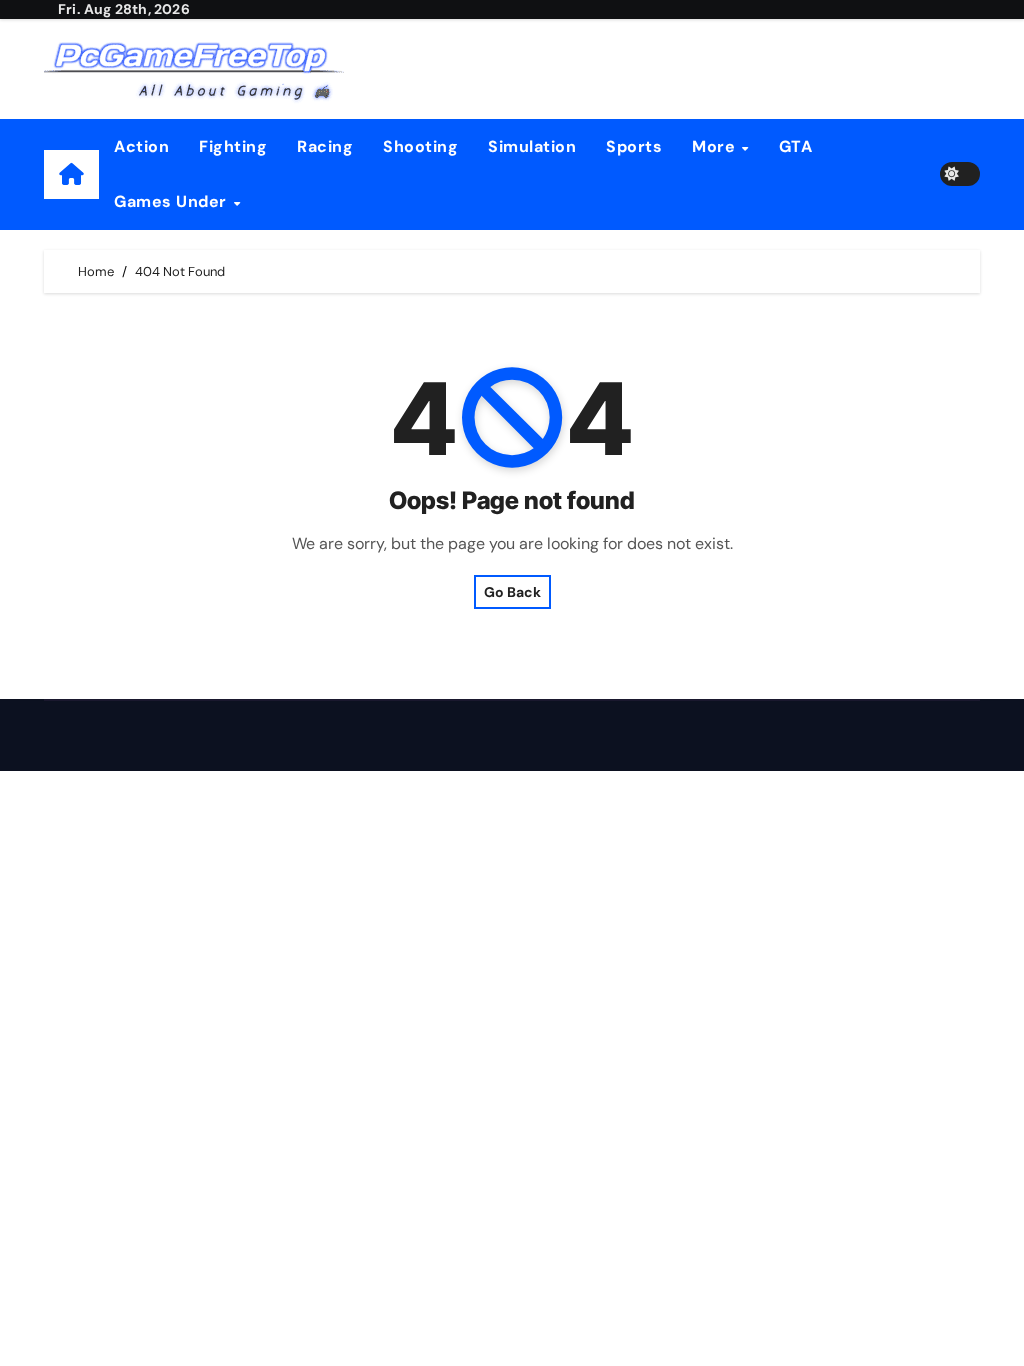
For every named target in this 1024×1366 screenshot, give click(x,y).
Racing (325, 146)
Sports (634, 146)
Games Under (172, 201)
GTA (796, 146)
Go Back (512, 592)
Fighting (233, 146)
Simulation (532, 146)
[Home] (71, 174)
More (716, 146)
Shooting (420, 146)
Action (141, 146)
